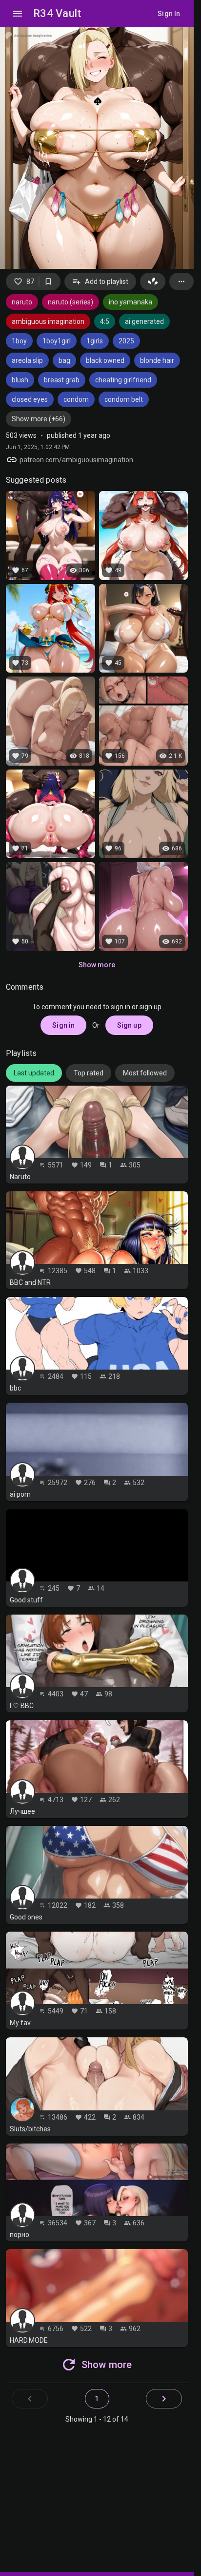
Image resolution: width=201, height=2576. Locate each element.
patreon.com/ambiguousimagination (76, 460)
